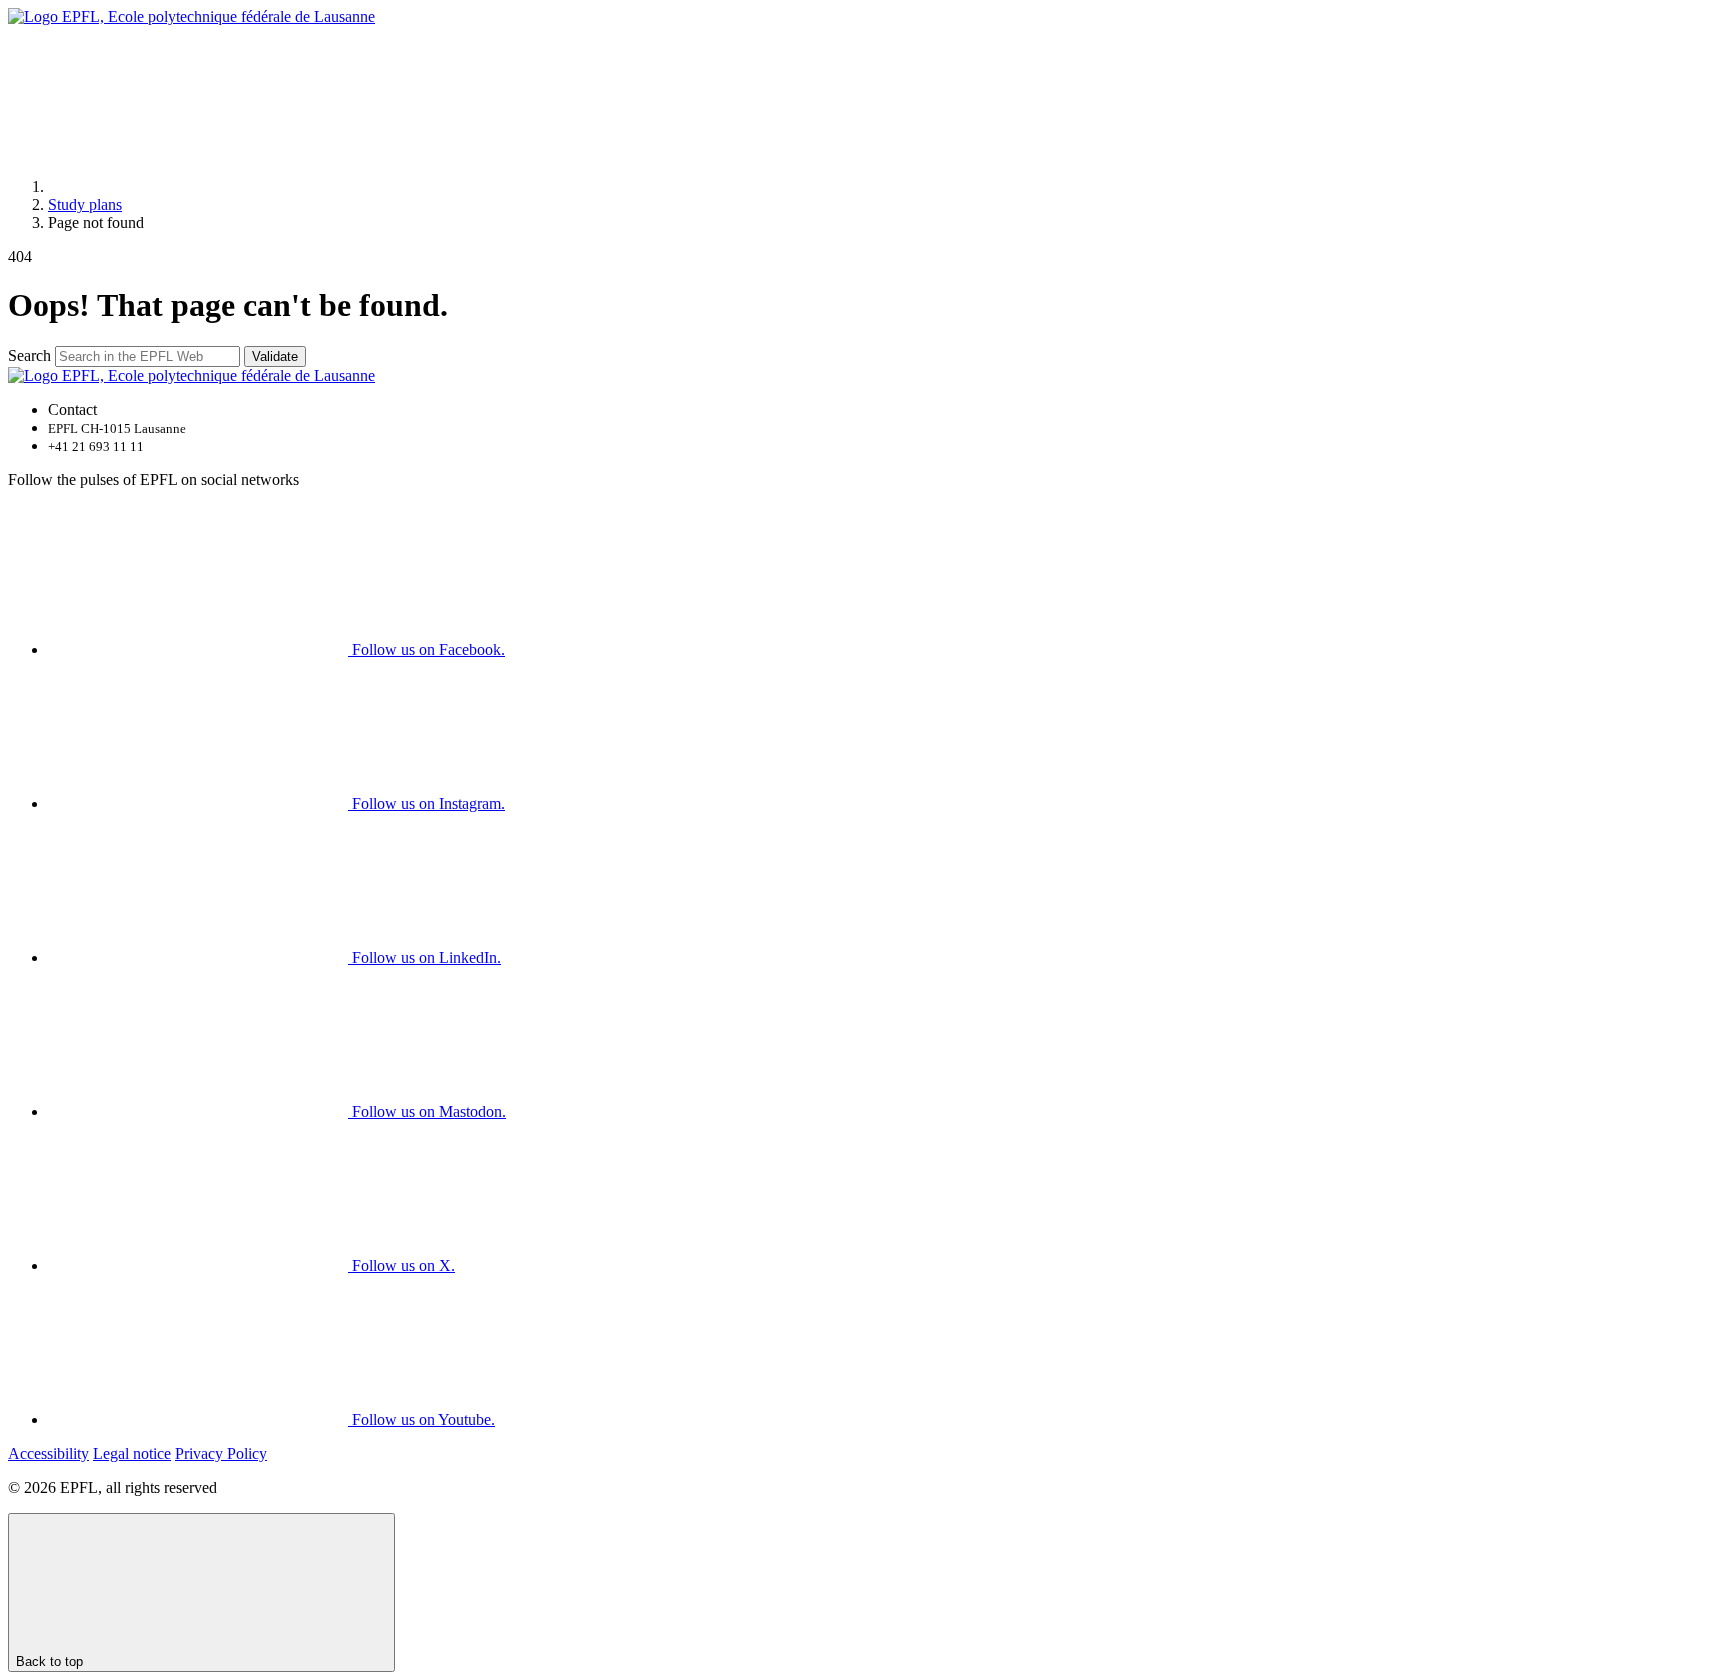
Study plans (85, 204)
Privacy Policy (221, 1453)
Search (29, 355)
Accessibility (48, 1453)
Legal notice (132, 1453)
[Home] (198, 186)
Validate (275, 356)
